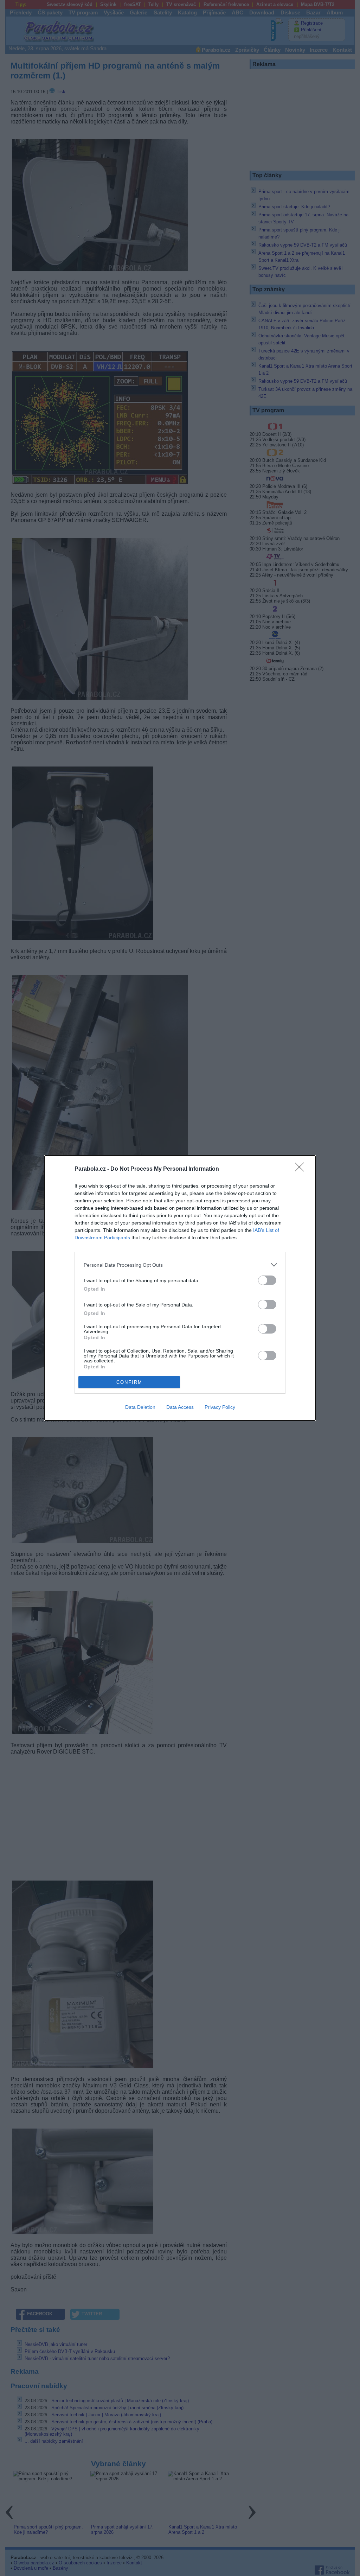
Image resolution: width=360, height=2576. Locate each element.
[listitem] (180, 1265)
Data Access (180, 1407)
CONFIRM (129, 1382)
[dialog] (180, 1288)
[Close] (302, 1169)
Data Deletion (140, 1407)
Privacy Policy (220, 1407)
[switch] (267, 1280)
